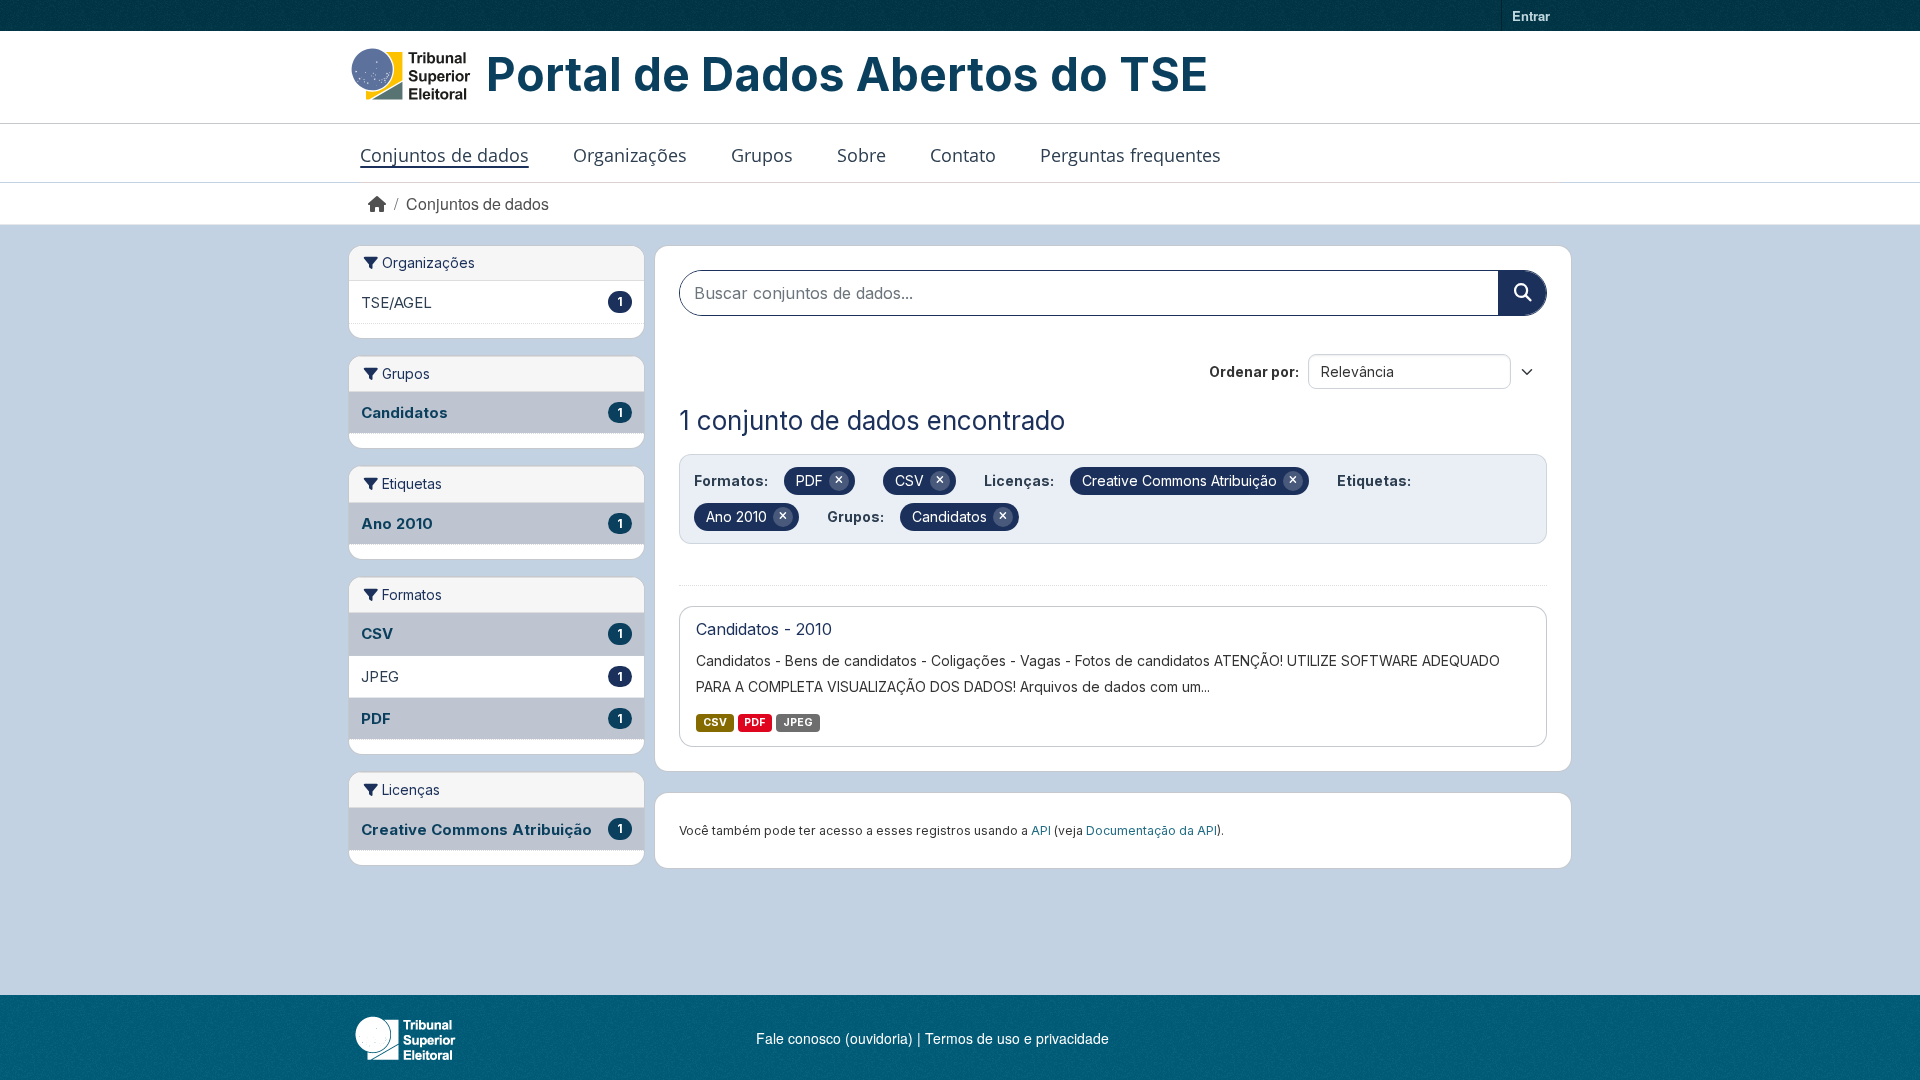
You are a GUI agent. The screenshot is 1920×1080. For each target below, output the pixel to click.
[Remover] (839, 481)
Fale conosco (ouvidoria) (834, 1038)
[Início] (377, 203)
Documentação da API (1151, 830)
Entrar (1531, 15)
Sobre (861, 155)
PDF (754, 722)
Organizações (630, 155)
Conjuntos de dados (444, 155)
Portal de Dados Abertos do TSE (847, 74)
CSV (715, 722)
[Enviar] (1522, 293)
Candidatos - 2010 (764, 629)
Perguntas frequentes (1130, 155)
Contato (963, 155)
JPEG (798, 722)
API (1041, 830)
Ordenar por (1252, 371)
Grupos (762, 155)
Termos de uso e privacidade (1017, 1038)
